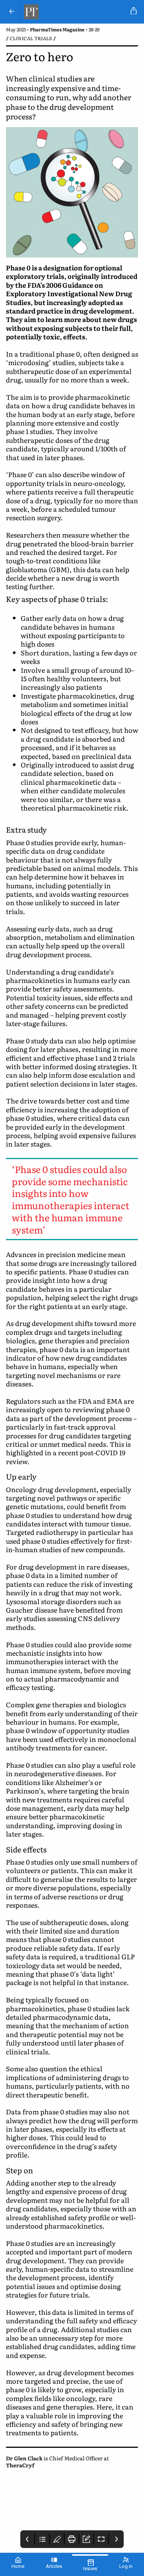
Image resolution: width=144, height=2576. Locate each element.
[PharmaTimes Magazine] (74, 12)
